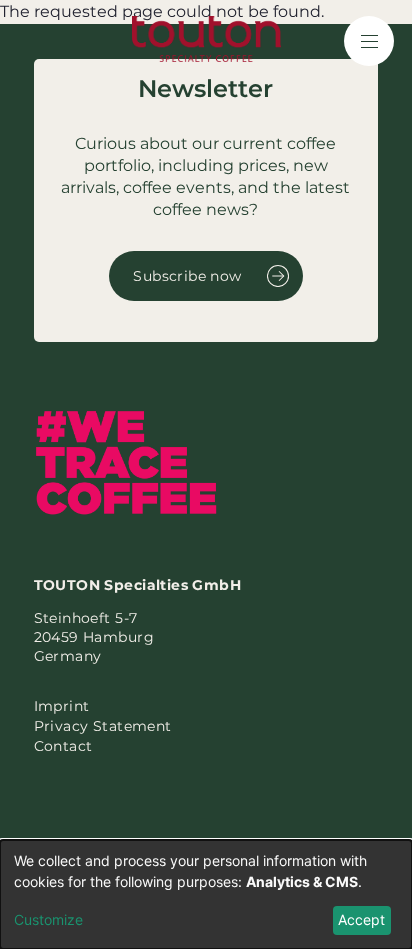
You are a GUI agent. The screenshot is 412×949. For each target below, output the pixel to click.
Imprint (62, 706)
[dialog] (206, 894)
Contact (63, 746)
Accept (361, 919)
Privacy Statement (103, 726)
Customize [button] (48, 919)
